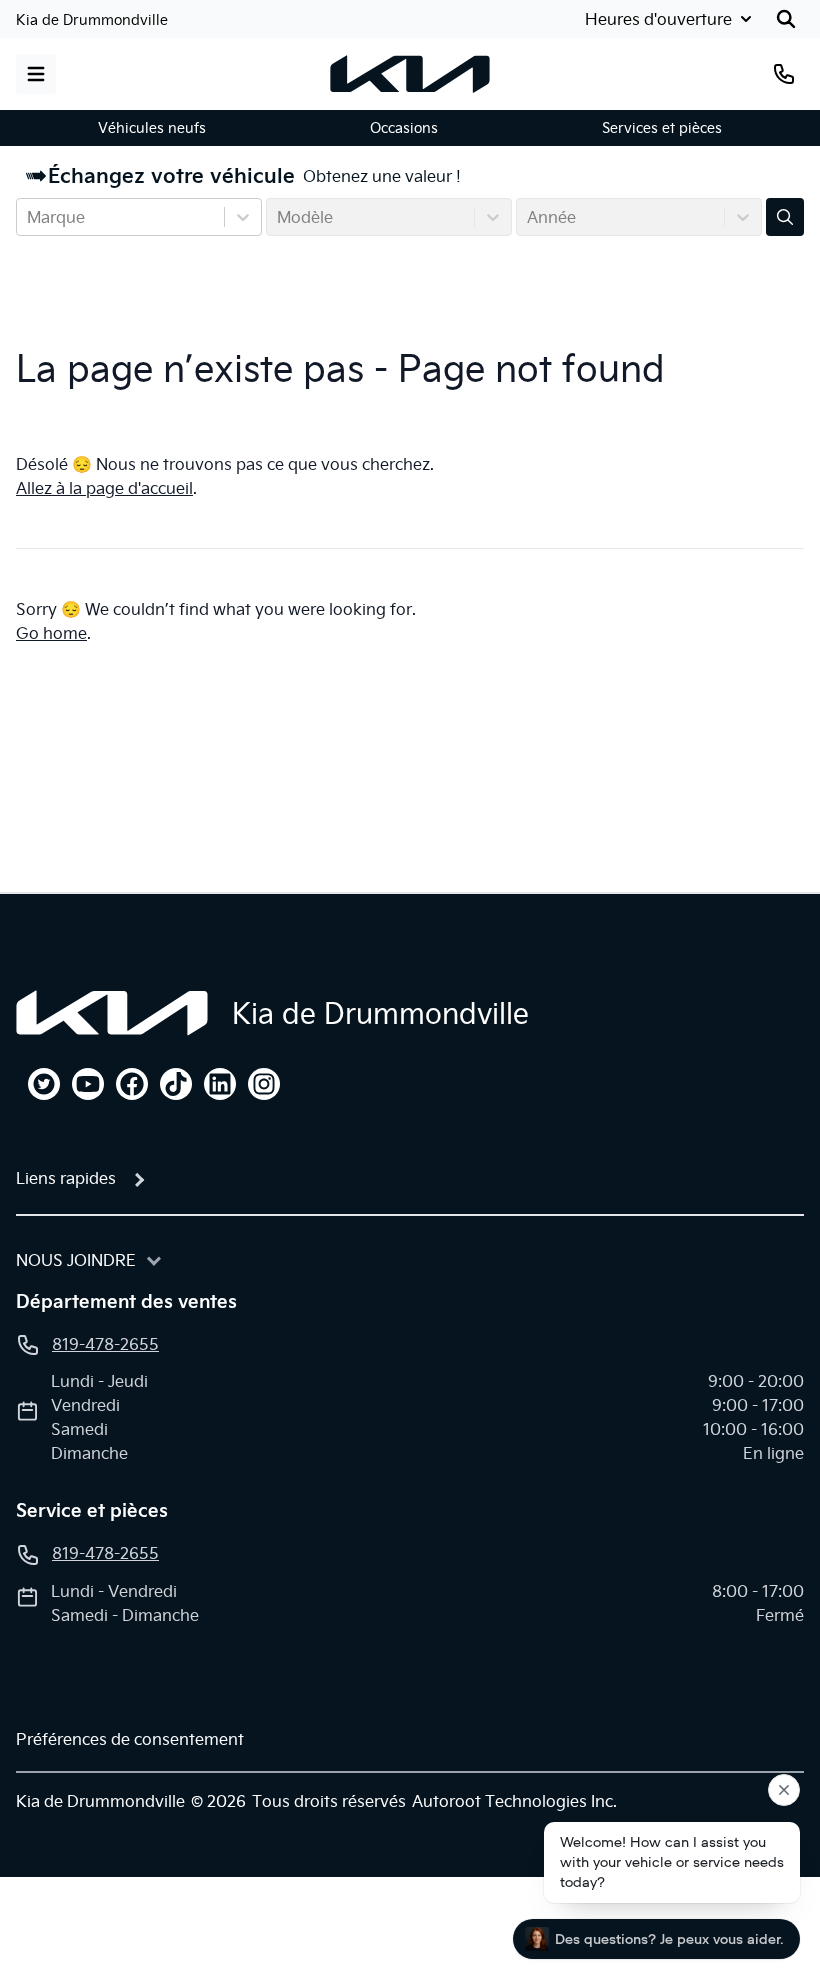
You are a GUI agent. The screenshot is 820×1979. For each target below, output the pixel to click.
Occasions (404, 128)
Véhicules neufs (152, 128)
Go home (51, 633)
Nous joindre (76, 1260)
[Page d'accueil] (112, 1013)
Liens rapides (66, 1178)
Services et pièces (662, 128)
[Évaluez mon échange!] (785, 217)
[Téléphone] (784, 74)
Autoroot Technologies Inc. (514, 1801)
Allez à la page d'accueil (104, 488)
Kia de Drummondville (92, 20)
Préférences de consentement (130, 1739)
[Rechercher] (786, 19)
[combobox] (29, 217)
